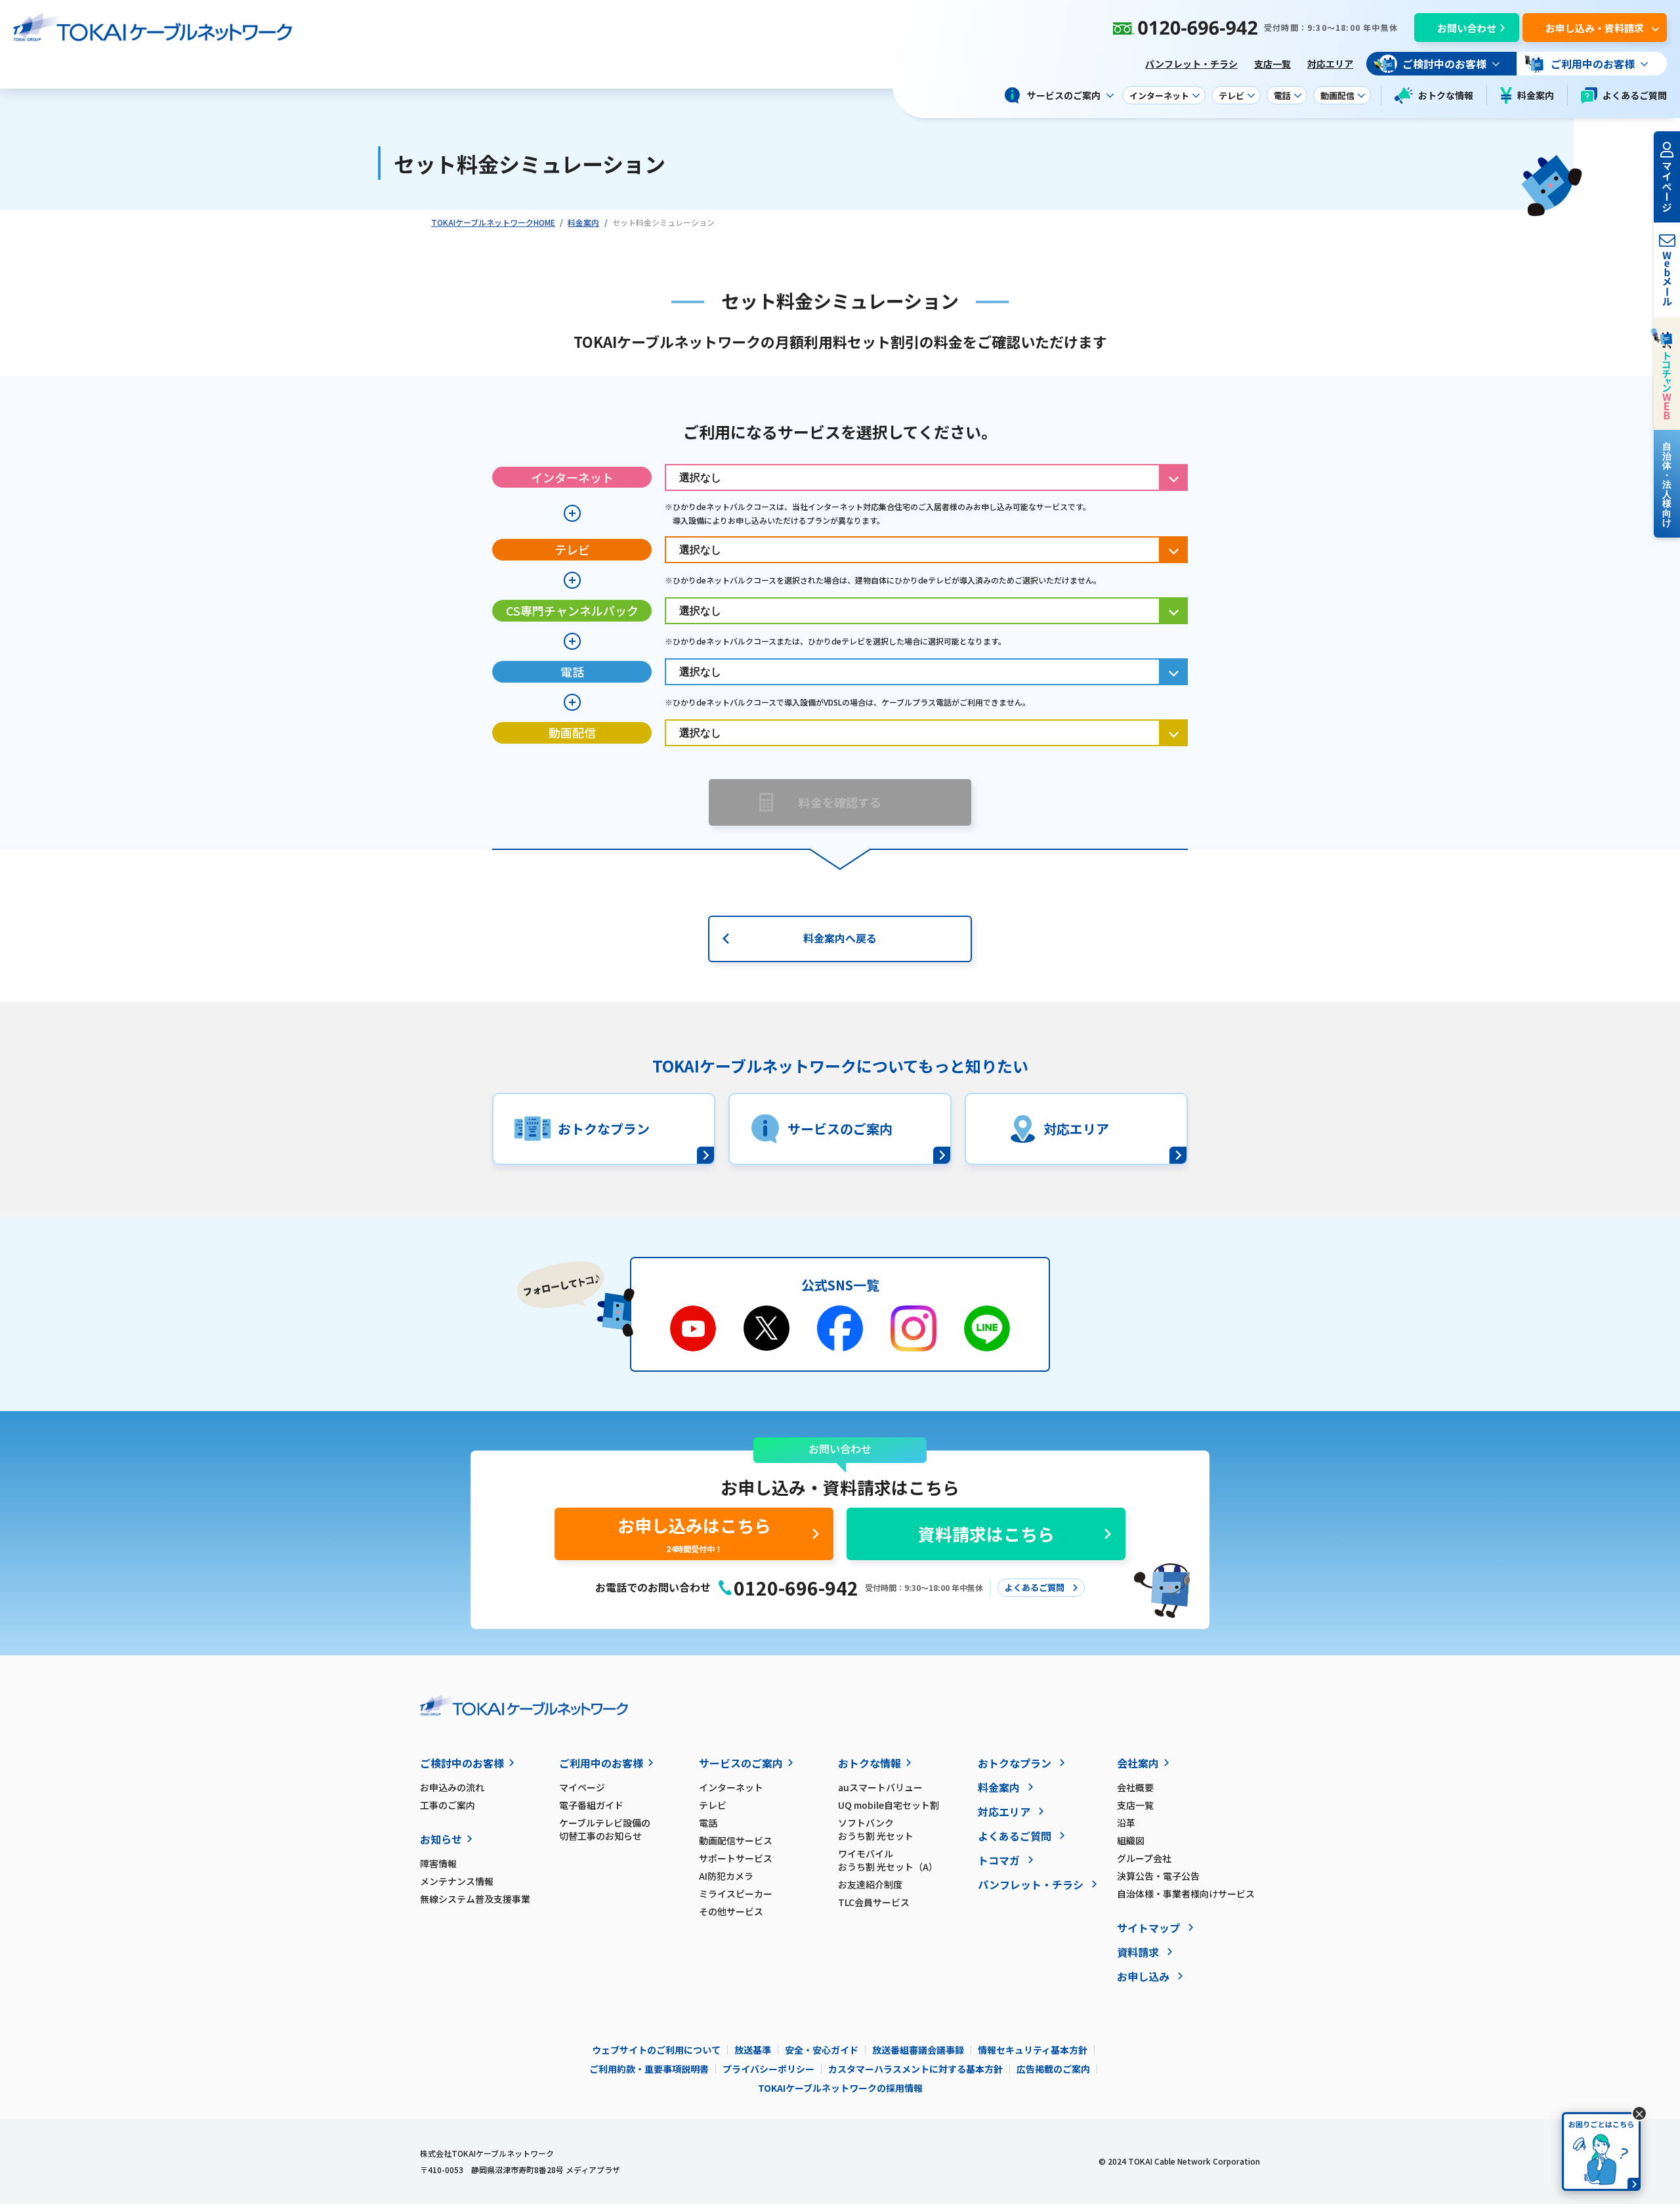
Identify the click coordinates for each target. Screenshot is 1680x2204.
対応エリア (1330, 64)
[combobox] (926, 477)
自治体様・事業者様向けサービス (1186, 1894)
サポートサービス (736, 1858)
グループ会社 (1144, 1858)
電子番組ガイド (591, 1805)
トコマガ (999, 1860)
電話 (708, 1823)
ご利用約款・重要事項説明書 (649, 2069)
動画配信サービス (736, 1840)
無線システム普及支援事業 (475, 1899)
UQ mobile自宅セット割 (889, 1805)
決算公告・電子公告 (1158, 1876)
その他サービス (731, 1911)
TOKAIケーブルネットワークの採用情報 (840, 2088)
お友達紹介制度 (870, 1884)
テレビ (713, 1805)
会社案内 (1138, 1763)
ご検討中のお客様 (462, 1763)
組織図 (1131, 1840)
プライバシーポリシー (768, 2069)
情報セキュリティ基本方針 (1033, 2050)
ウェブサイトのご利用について (656, 2050)
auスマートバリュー (880, 1787)
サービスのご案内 (741, 1763)
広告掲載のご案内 (1053, 2069)
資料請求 (1138, 1952)
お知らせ (441, 1839)
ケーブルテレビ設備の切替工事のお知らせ (605, 1829)
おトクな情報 (1446, 95)
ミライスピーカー (736, 1894)
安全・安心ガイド (822, 2050)
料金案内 (1536, 95)
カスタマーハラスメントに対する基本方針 (915, 2069)
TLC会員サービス (874, 1902)
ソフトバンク (876, 1829)
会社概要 (1135, 1787)
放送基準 (753, 2050)
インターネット (731, 1787)
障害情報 (438, 1863)
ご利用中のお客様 (601, 1763)
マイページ (582, 1787)
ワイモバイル (888, 1860)
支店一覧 (1272, 64)
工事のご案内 (448, 1805)
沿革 (1126, 1823)
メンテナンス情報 (457, 1881)
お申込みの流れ (452, 1787)
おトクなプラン (1015, 1763)
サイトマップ (1148, 1928)
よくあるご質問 (1635, 95)
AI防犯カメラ (726, 1876)
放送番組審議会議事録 (918, 2050)
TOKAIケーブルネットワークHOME (493, 222)
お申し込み (1143, 1976)
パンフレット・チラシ (1191, 64)
